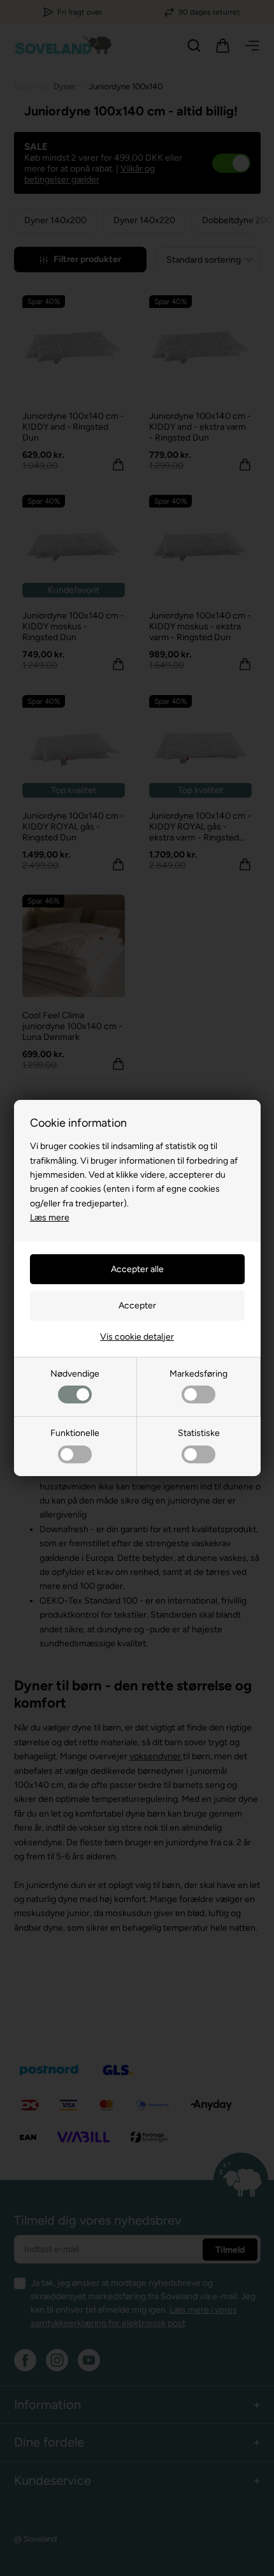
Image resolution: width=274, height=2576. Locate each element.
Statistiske (199, 1433)
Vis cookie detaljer (137, 1337)
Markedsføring (198, 1374)
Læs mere (50, 1218)
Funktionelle (75, 1433)
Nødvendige (75, 1374)
